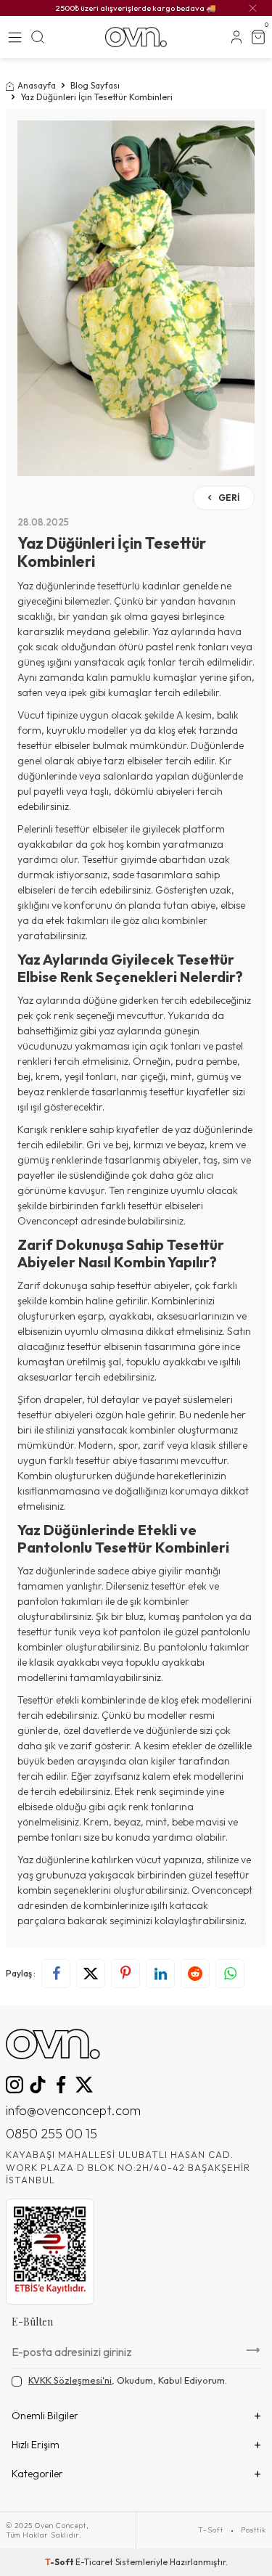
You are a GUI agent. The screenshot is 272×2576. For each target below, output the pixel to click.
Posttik (254, 2530)
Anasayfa (37, 85)
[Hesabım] (236, 37)
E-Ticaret (94, 2562)
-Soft (60, 2562)
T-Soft (211, 2530)
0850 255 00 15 (51, 2134)
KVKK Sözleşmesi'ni (70, 2380)
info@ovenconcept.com (73, 2110)
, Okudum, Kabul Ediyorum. (128, 2380)
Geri (228, 498)
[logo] (136, 37)
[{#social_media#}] (15, 2085)
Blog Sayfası (95, 85)
